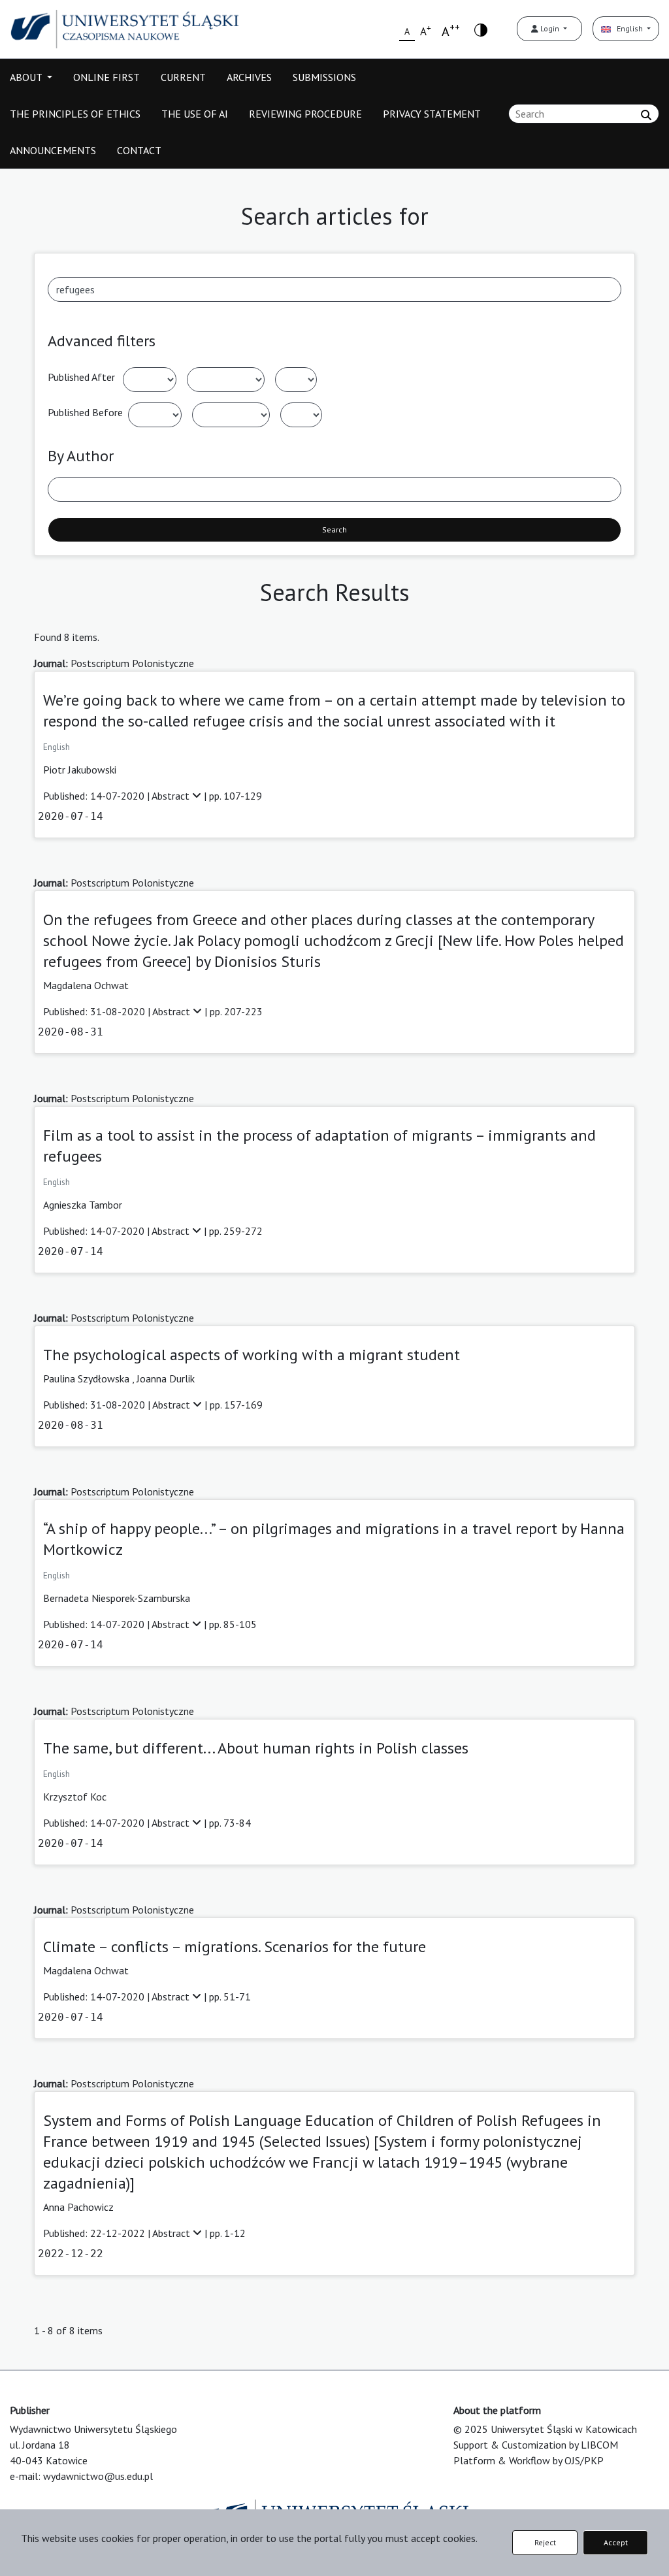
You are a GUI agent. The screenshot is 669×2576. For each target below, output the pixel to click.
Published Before (85, 412)
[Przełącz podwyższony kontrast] (481, 29)
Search (334, 530)
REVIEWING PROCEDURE (305, 114)
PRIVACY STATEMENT (432, 114)
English (628, 28)
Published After (81, 377)
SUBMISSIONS (324, 77)
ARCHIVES (249, 77)
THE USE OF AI (195, 114)
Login (550, 28)
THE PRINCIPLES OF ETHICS (75, 114)
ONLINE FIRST (106, 77)
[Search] (646, 115)
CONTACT (139, 150)
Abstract (172, 796)
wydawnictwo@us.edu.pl (98, 2476)
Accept (616, 2542)
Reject (545, 2542)
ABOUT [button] (27, 77)
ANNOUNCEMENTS (53, 150)
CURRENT (183, 77)
